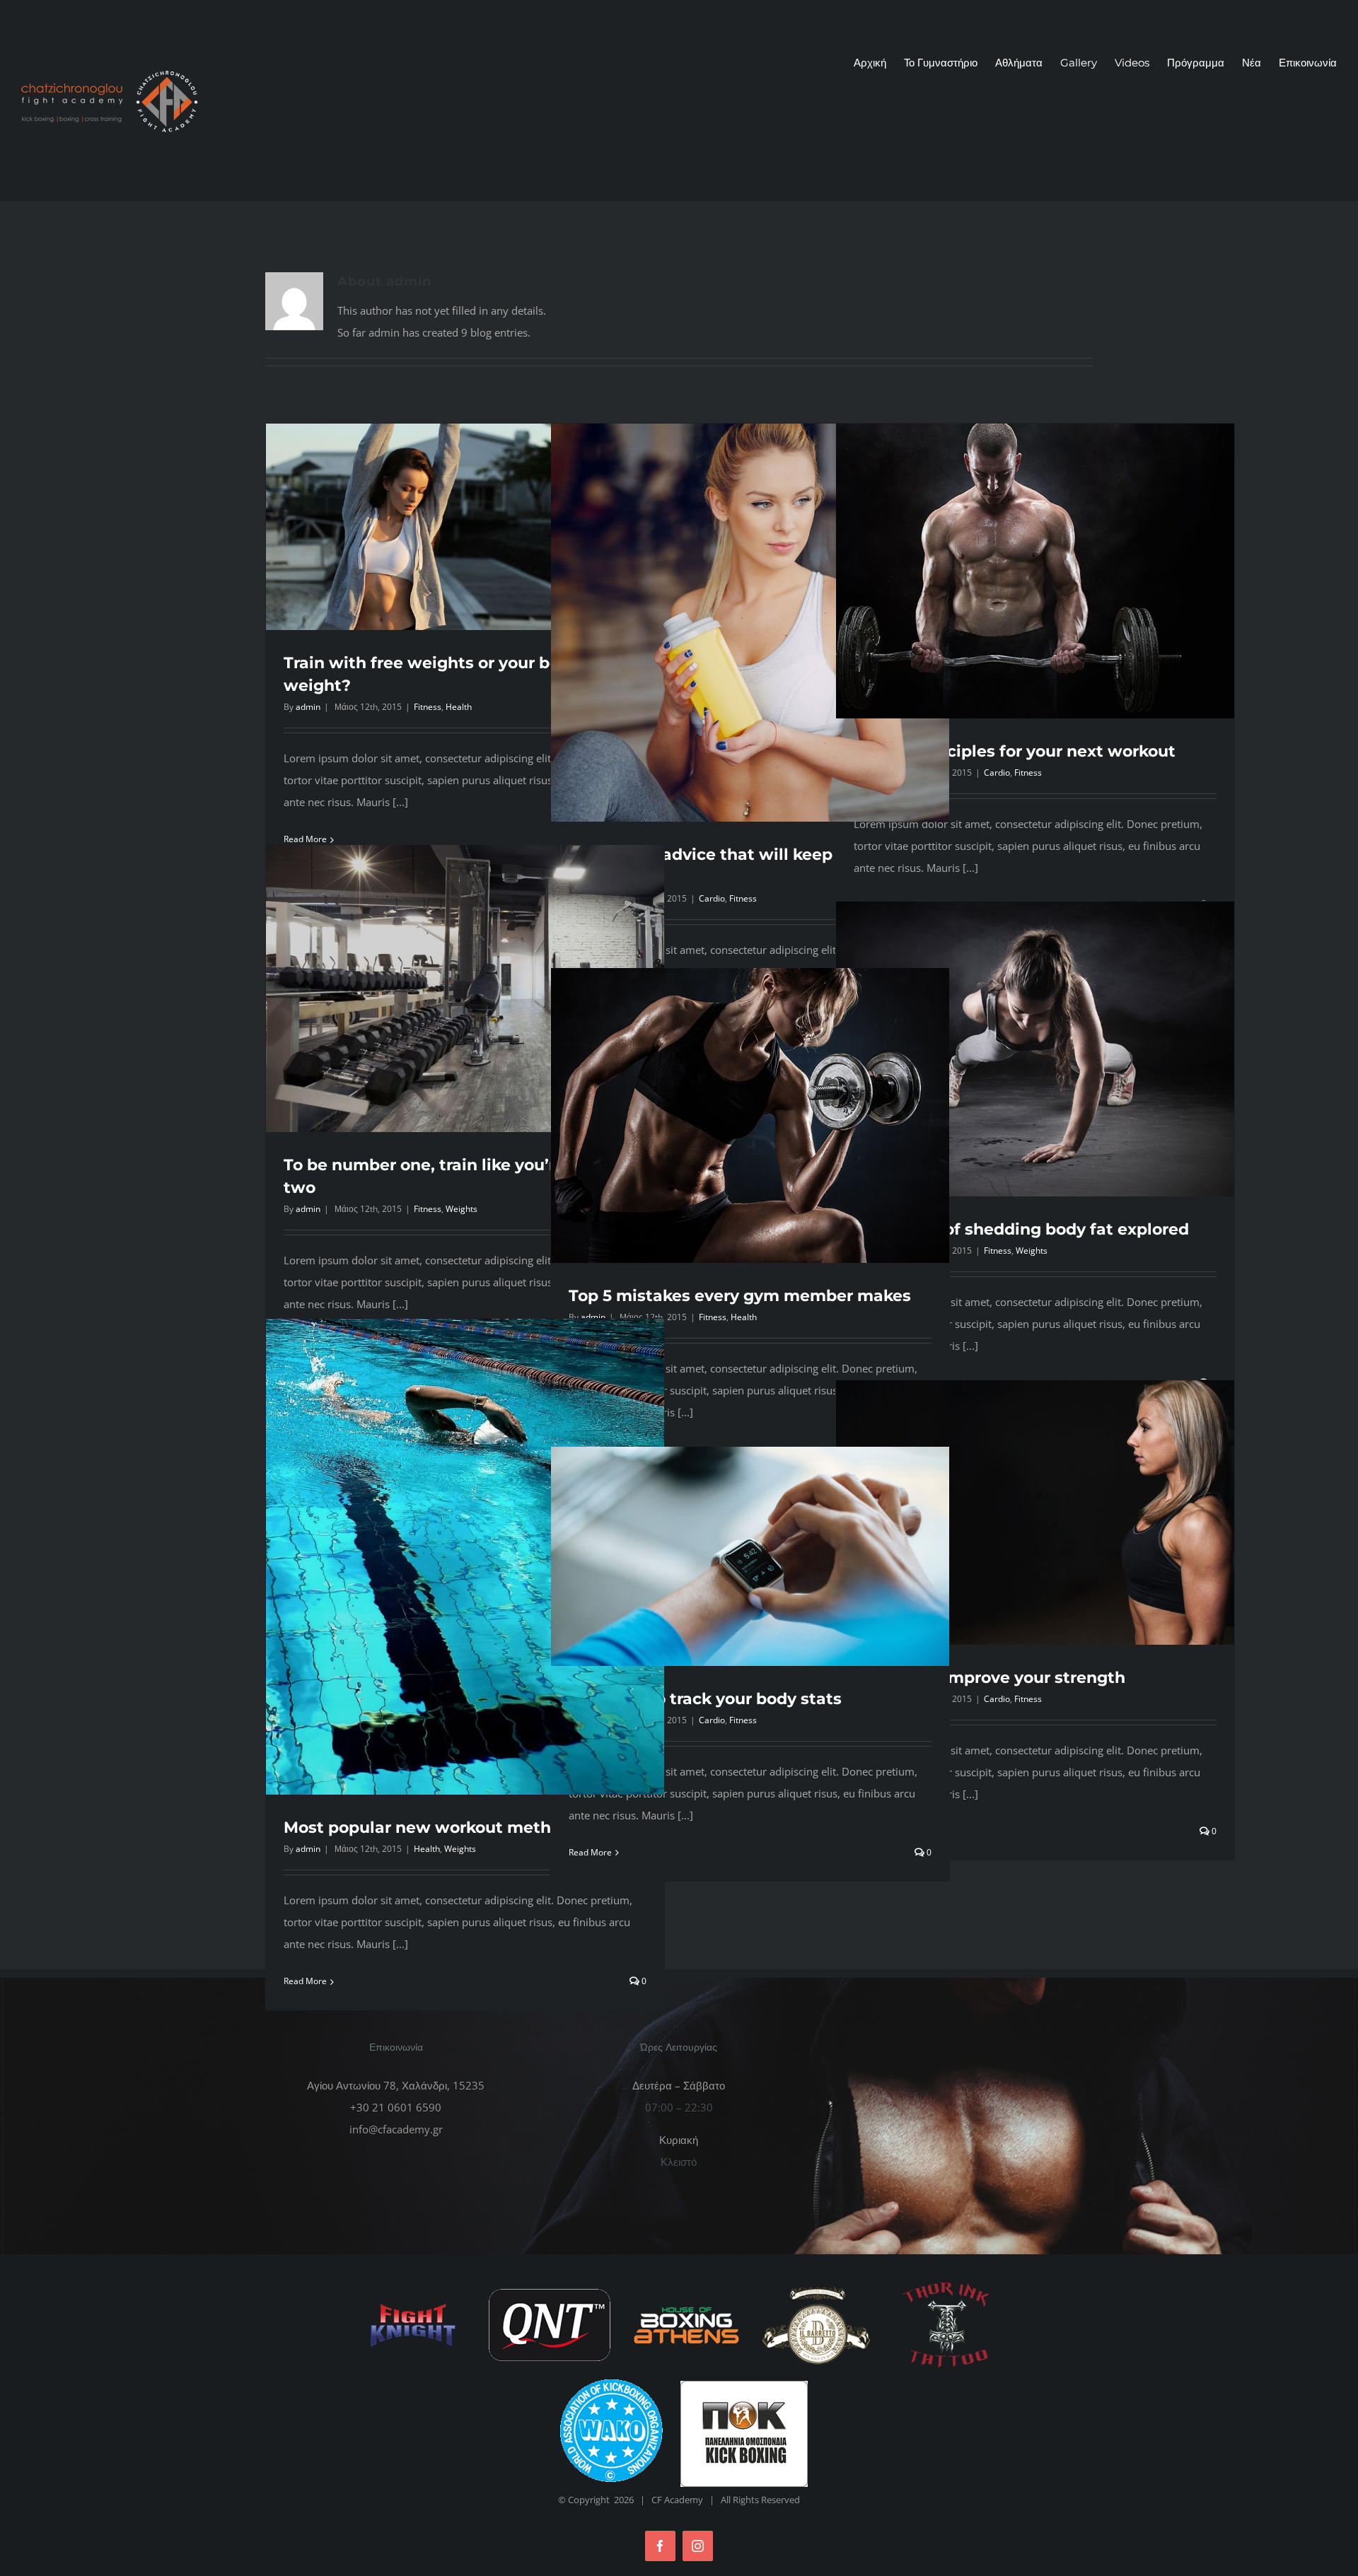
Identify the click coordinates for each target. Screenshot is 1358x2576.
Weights (462, 1209)
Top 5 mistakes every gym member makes (740, 1296)
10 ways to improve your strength (990, 1678)
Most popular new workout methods (432, 1828)
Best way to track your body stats (705, 1699)
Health (459, 707)
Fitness (428, 707)
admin (308, 707)
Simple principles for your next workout (1015, 751)
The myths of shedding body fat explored (1021, 1229)
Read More (305, 1981)
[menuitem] (879, 63)
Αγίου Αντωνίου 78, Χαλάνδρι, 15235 (396, 2085)
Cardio (712, 898)
